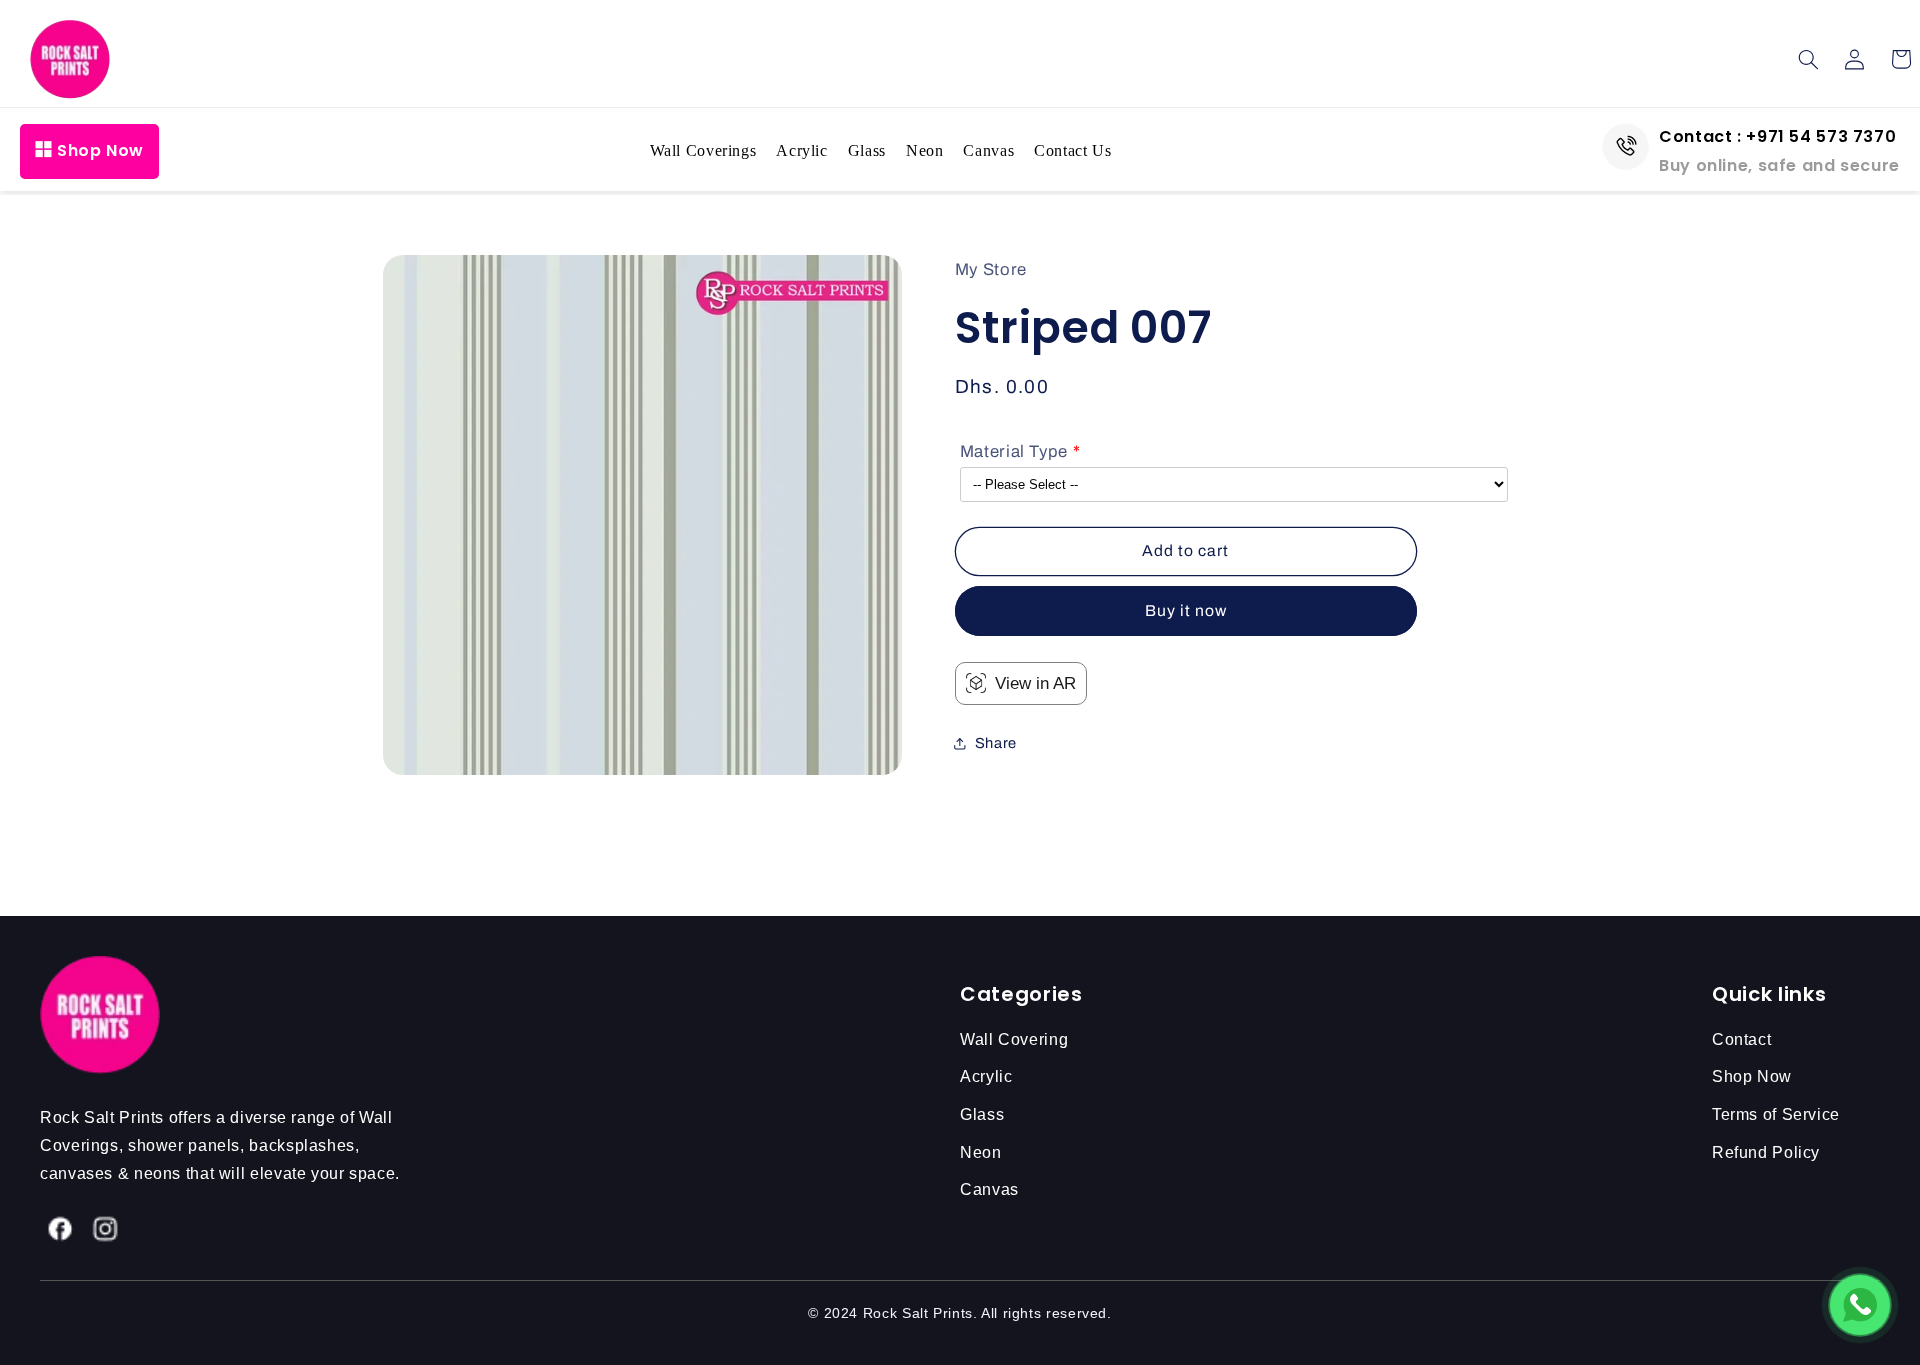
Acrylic (801, 150)
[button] (1809, 59)
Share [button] (996, 743)
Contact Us (1072, 150)
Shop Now (100, 150)
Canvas (988, 150)
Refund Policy (1766, 1152)
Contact (1741, 1039)
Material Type (1014, 451)
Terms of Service (1776, 1114)
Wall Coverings (703, 150)
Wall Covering (1014, 1039)
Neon (925, 150)
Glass (867, 150)
